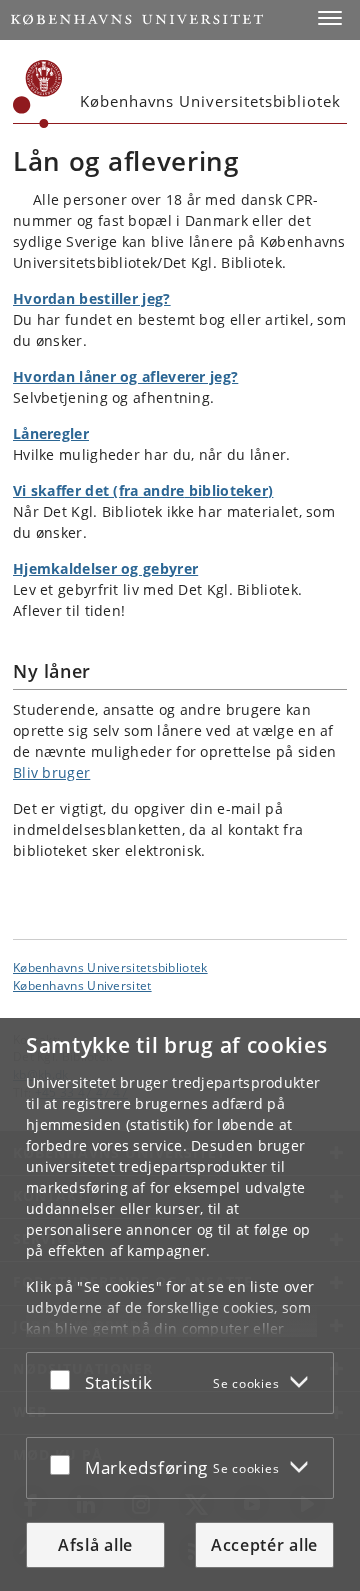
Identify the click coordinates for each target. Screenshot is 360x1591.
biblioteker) (229, 490)
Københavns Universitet (82, 985)
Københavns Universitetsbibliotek (110, 967)
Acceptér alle (264, 1545)
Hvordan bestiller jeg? (92, 298)
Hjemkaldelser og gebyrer (105, 568)
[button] (330, 18)
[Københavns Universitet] (38, 94)
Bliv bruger (51, 772)
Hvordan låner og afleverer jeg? (125, 376)
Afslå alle (95, 1545)
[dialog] (180, 1304)
